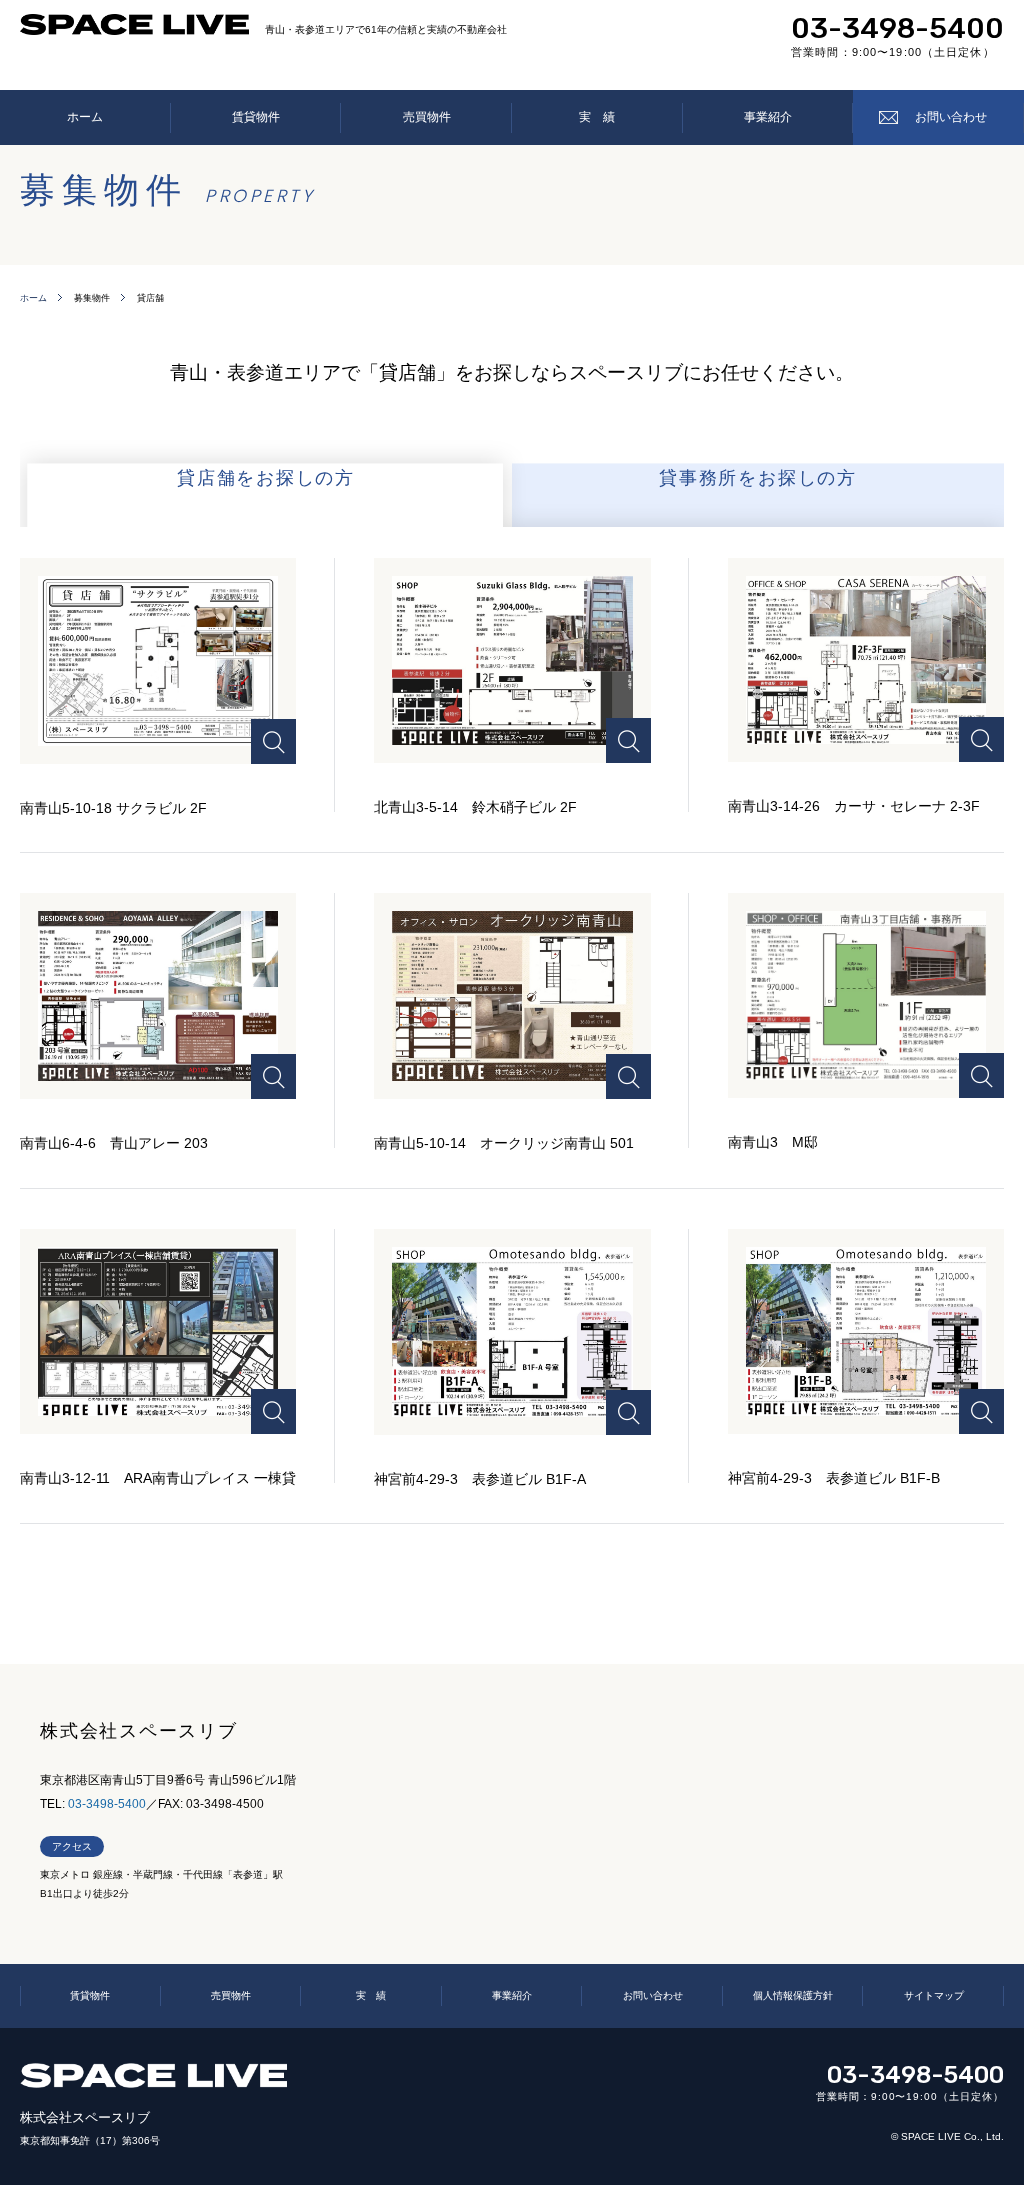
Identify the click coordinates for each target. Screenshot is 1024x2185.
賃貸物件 (256, 117)
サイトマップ (934, 1995)
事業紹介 (768, 117)
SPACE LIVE (153, 2075)
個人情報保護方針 (793, 1995)
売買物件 (427, 117)
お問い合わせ (951, 117)
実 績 (597, 117)
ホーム (85, 117)
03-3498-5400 (897, 28)
